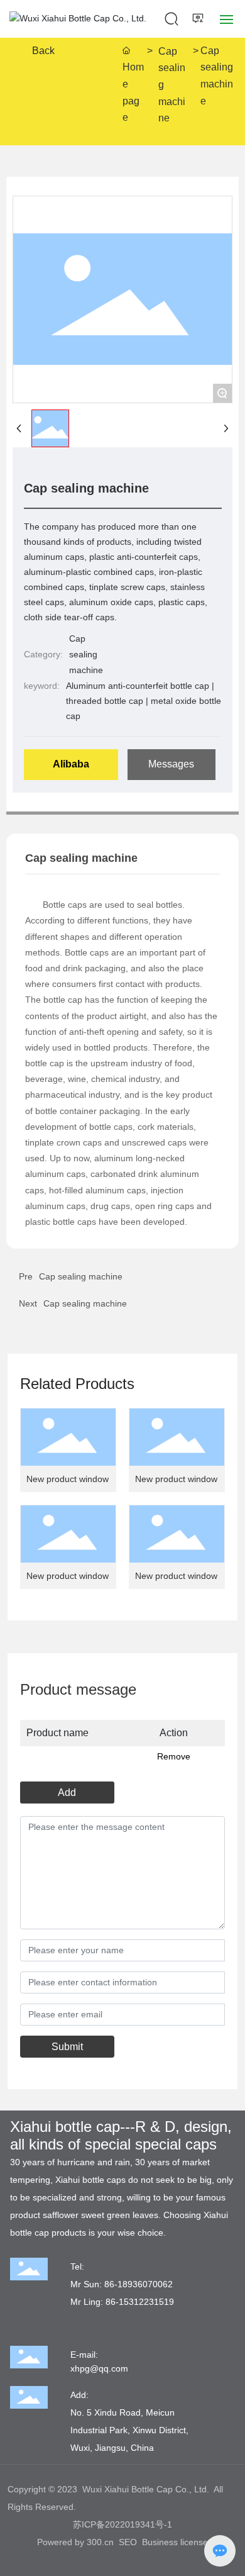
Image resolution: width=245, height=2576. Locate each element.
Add (67, 1793)
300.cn (100, 2542)
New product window (68, 1479)
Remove (174, 1756)
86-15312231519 (140, 2302)
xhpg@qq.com (99, 2368)
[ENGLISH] (199, 18)
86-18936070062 (139, 2284)
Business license (175, 2542)
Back (43, 51)
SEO (128, 2542)
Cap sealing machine (172, 85)
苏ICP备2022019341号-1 (122, 2524)
